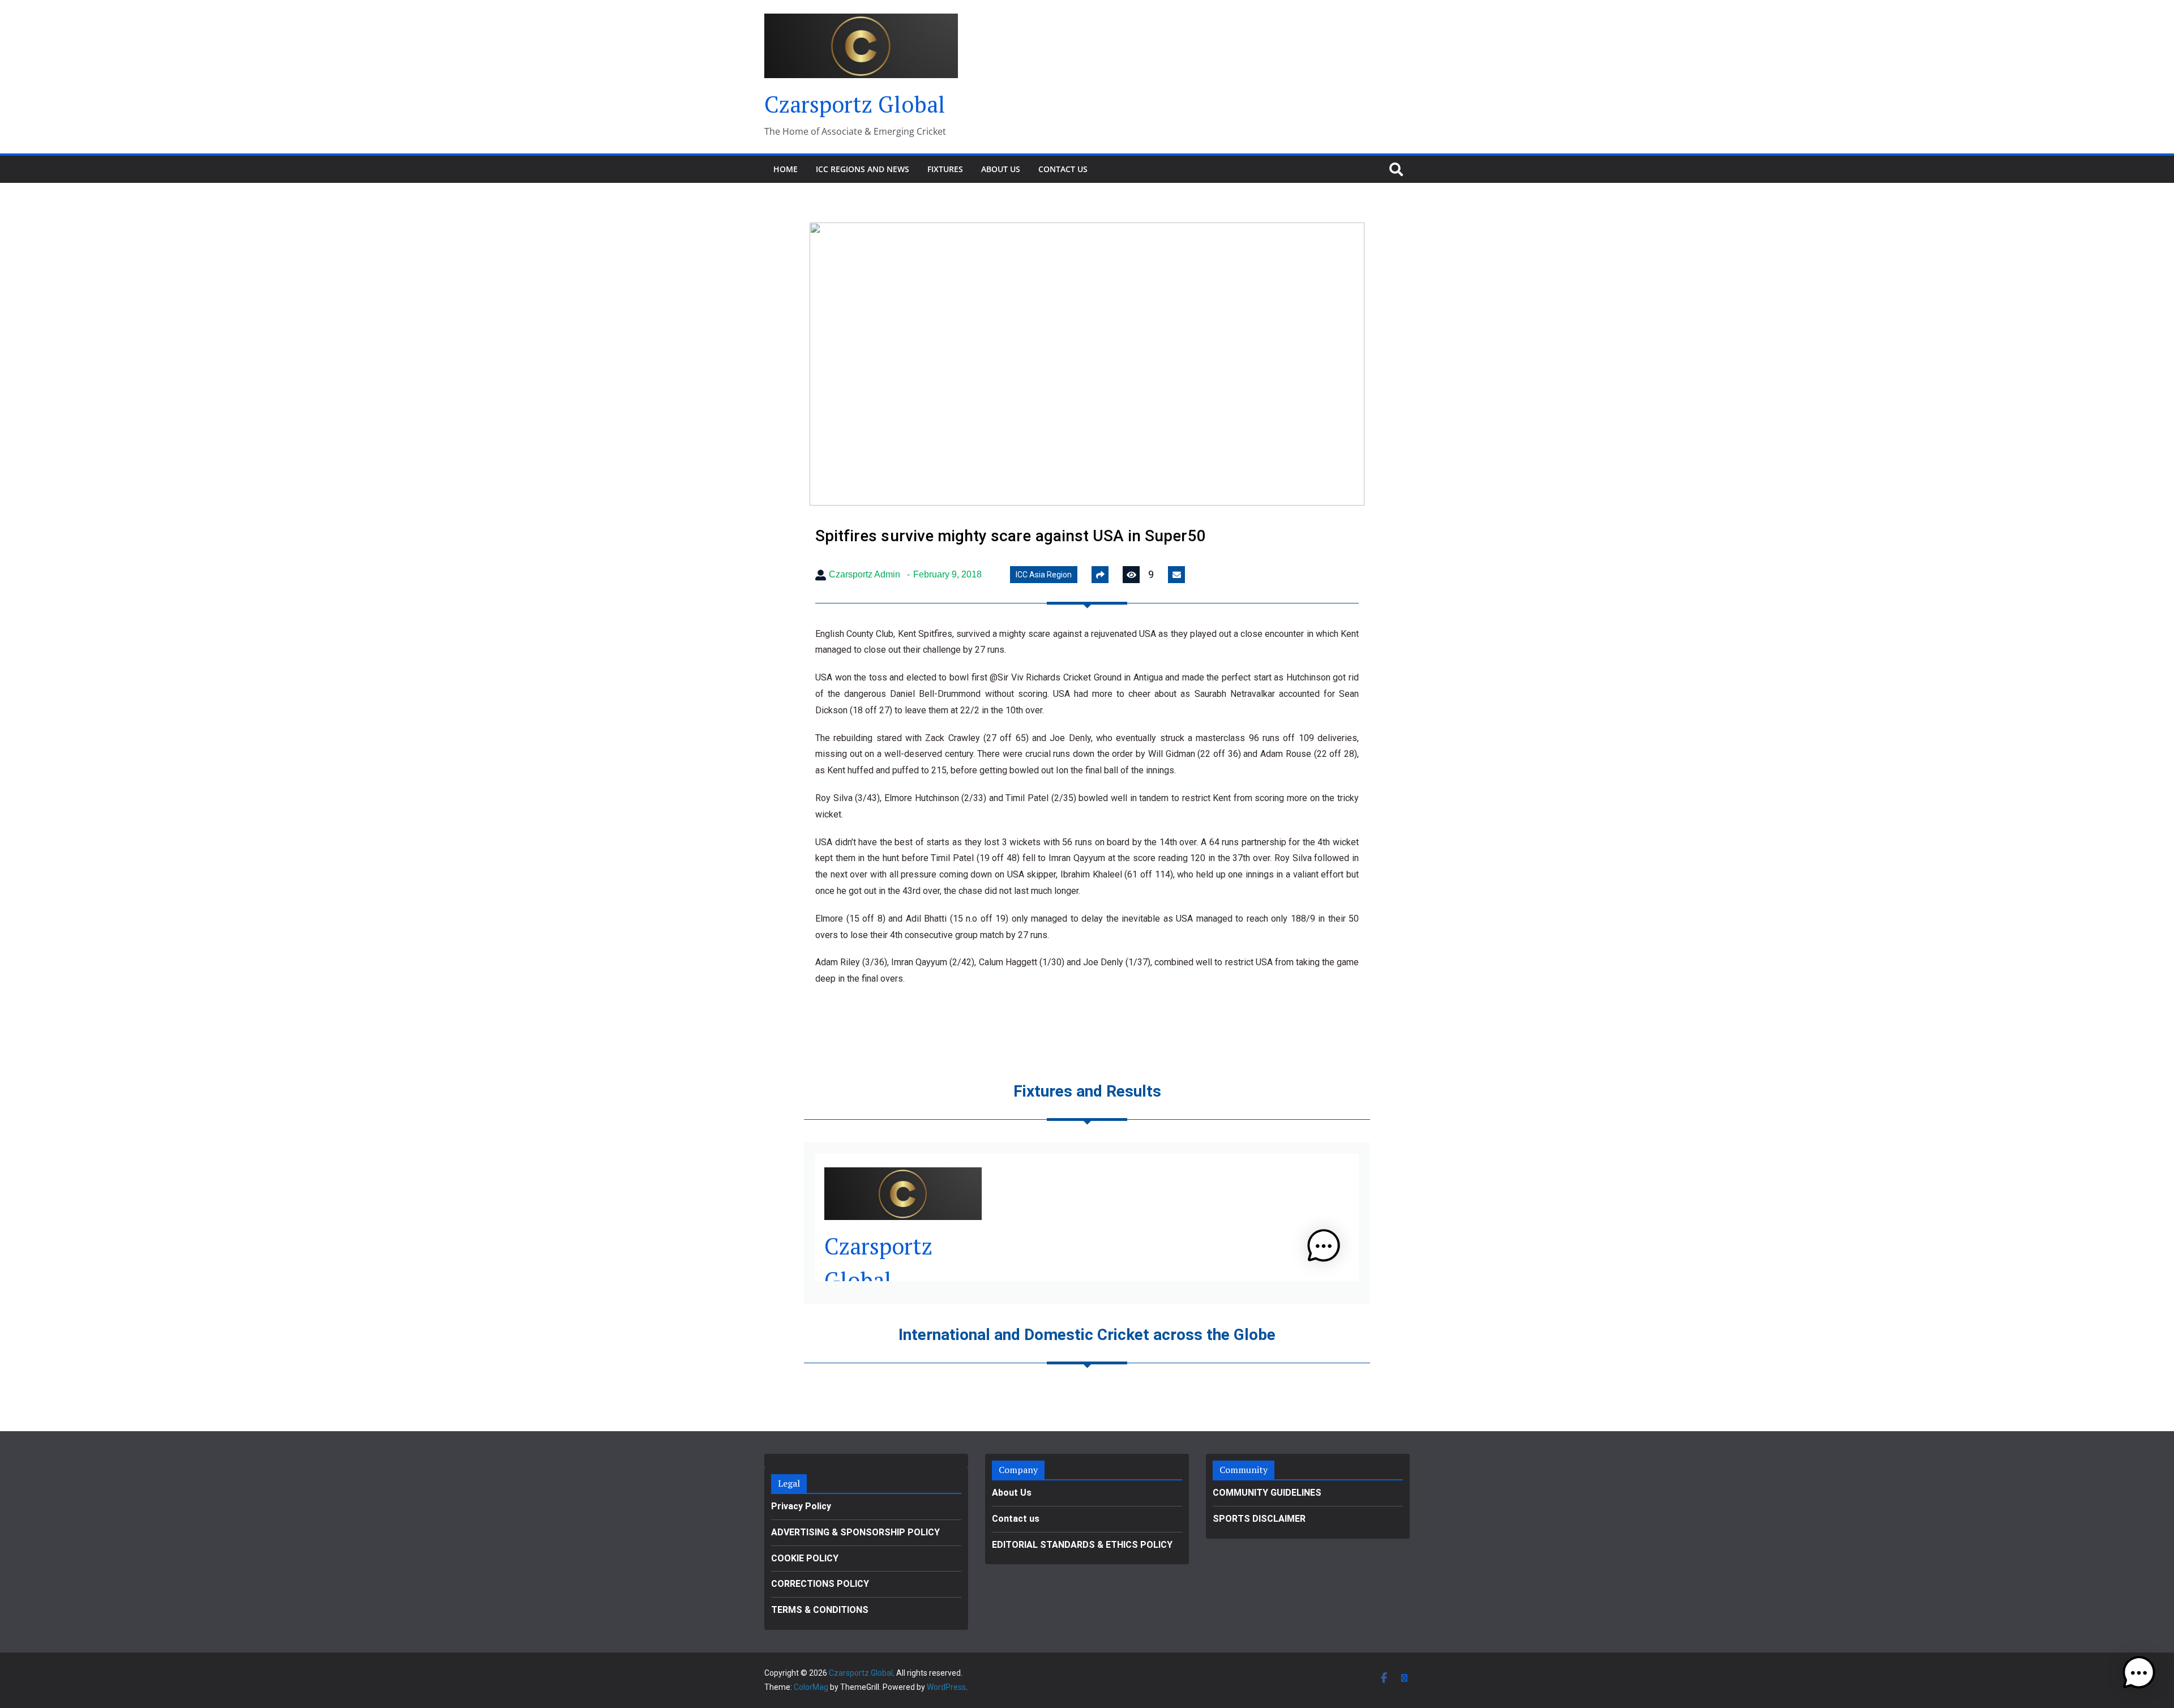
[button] (2139, 1673)
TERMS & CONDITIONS (820, 1610)
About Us (1001, 169)
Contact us (1063, 169)
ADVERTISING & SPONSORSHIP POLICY (855, 1532)
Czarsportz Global (855, 104)
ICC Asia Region (1044, 575)
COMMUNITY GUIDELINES (1267, 1493)
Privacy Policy (801, 1506)
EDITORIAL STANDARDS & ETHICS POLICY (1082, 1545)
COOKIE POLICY (805, 1558)
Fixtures (945, 169)
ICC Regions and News (863, 169)
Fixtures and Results (1087, 1091)
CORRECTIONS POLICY (820, 1584)
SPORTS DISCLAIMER (1259, 1519)
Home (786, 169)
